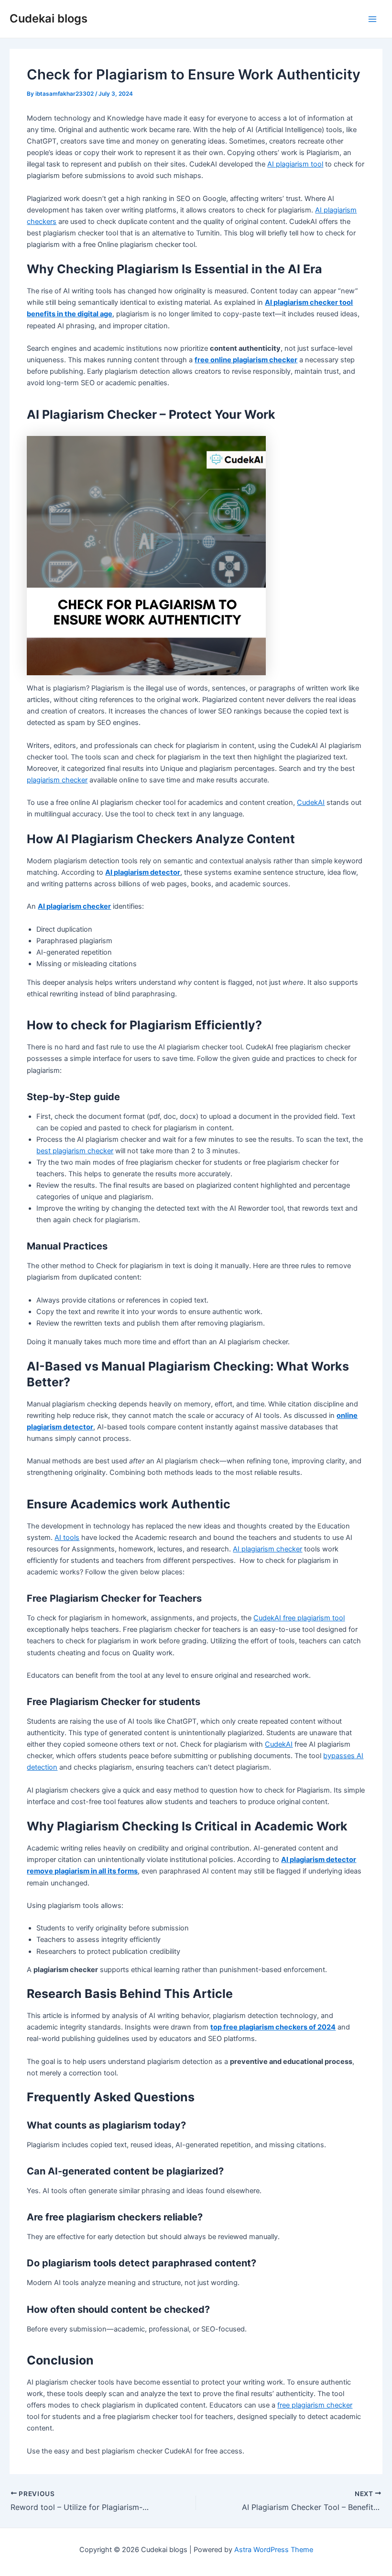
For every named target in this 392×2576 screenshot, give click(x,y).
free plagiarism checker (315, 2405)
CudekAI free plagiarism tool (299, 1618)
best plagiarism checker (75, 1151)
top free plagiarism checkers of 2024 (273, 2027)
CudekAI (311, 803)
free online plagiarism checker (246, 360)
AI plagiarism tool (295, 164)
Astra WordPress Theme (274, 2550)
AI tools (67, 1538)
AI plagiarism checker (74, 906)
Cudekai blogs (49, 18)
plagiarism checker (57, 780)
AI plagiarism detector (143, 872)
